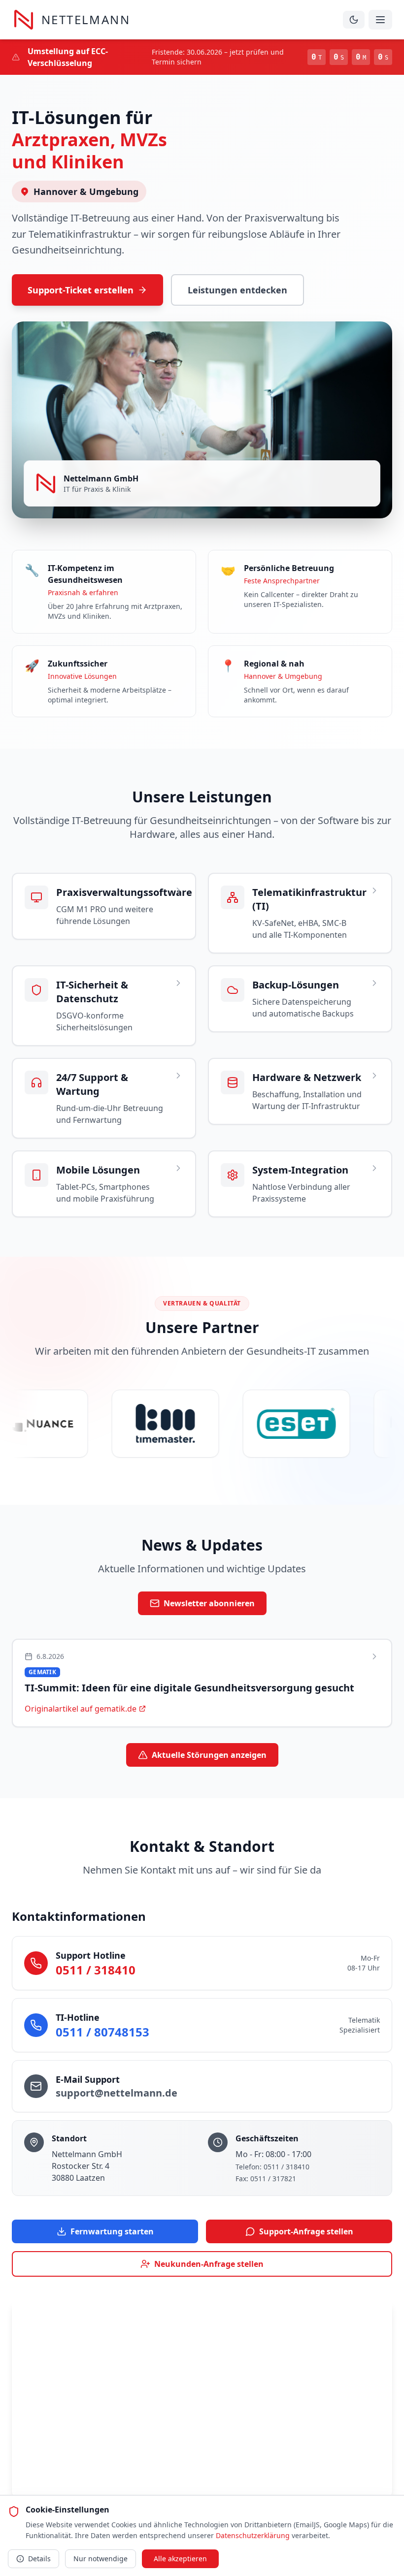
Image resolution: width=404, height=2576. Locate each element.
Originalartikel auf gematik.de (81, 1709)
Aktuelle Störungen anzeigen (209, 1755)
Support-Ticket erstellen (81, 290)
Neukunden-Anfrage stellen (209, 2264)
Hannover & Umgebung (86, 191)
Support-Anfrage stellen (306, 2231)
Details (39, 2559)
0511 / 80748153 (102, 2032)
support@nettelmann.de (117, 2093)
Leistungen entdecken (237, 290)
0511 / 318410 (96, 1970)
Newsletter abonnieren (209, 1603)
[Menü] (380, 20)
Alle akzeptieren (180, 2559)
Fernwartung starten (112, 2231)
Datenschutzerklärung (253, 2535)
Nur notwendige (101, 2559)
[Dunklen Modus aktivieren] (354, 20)
